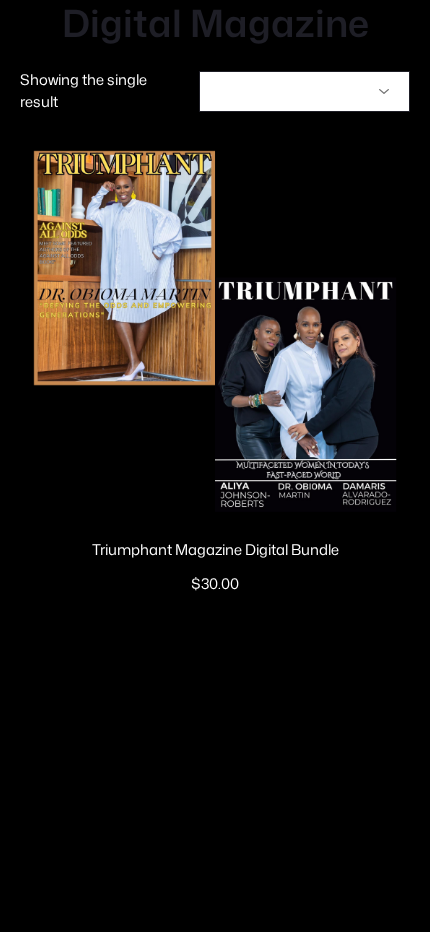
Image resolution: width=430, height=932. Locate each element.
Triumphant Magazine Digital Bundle (215, 549)
